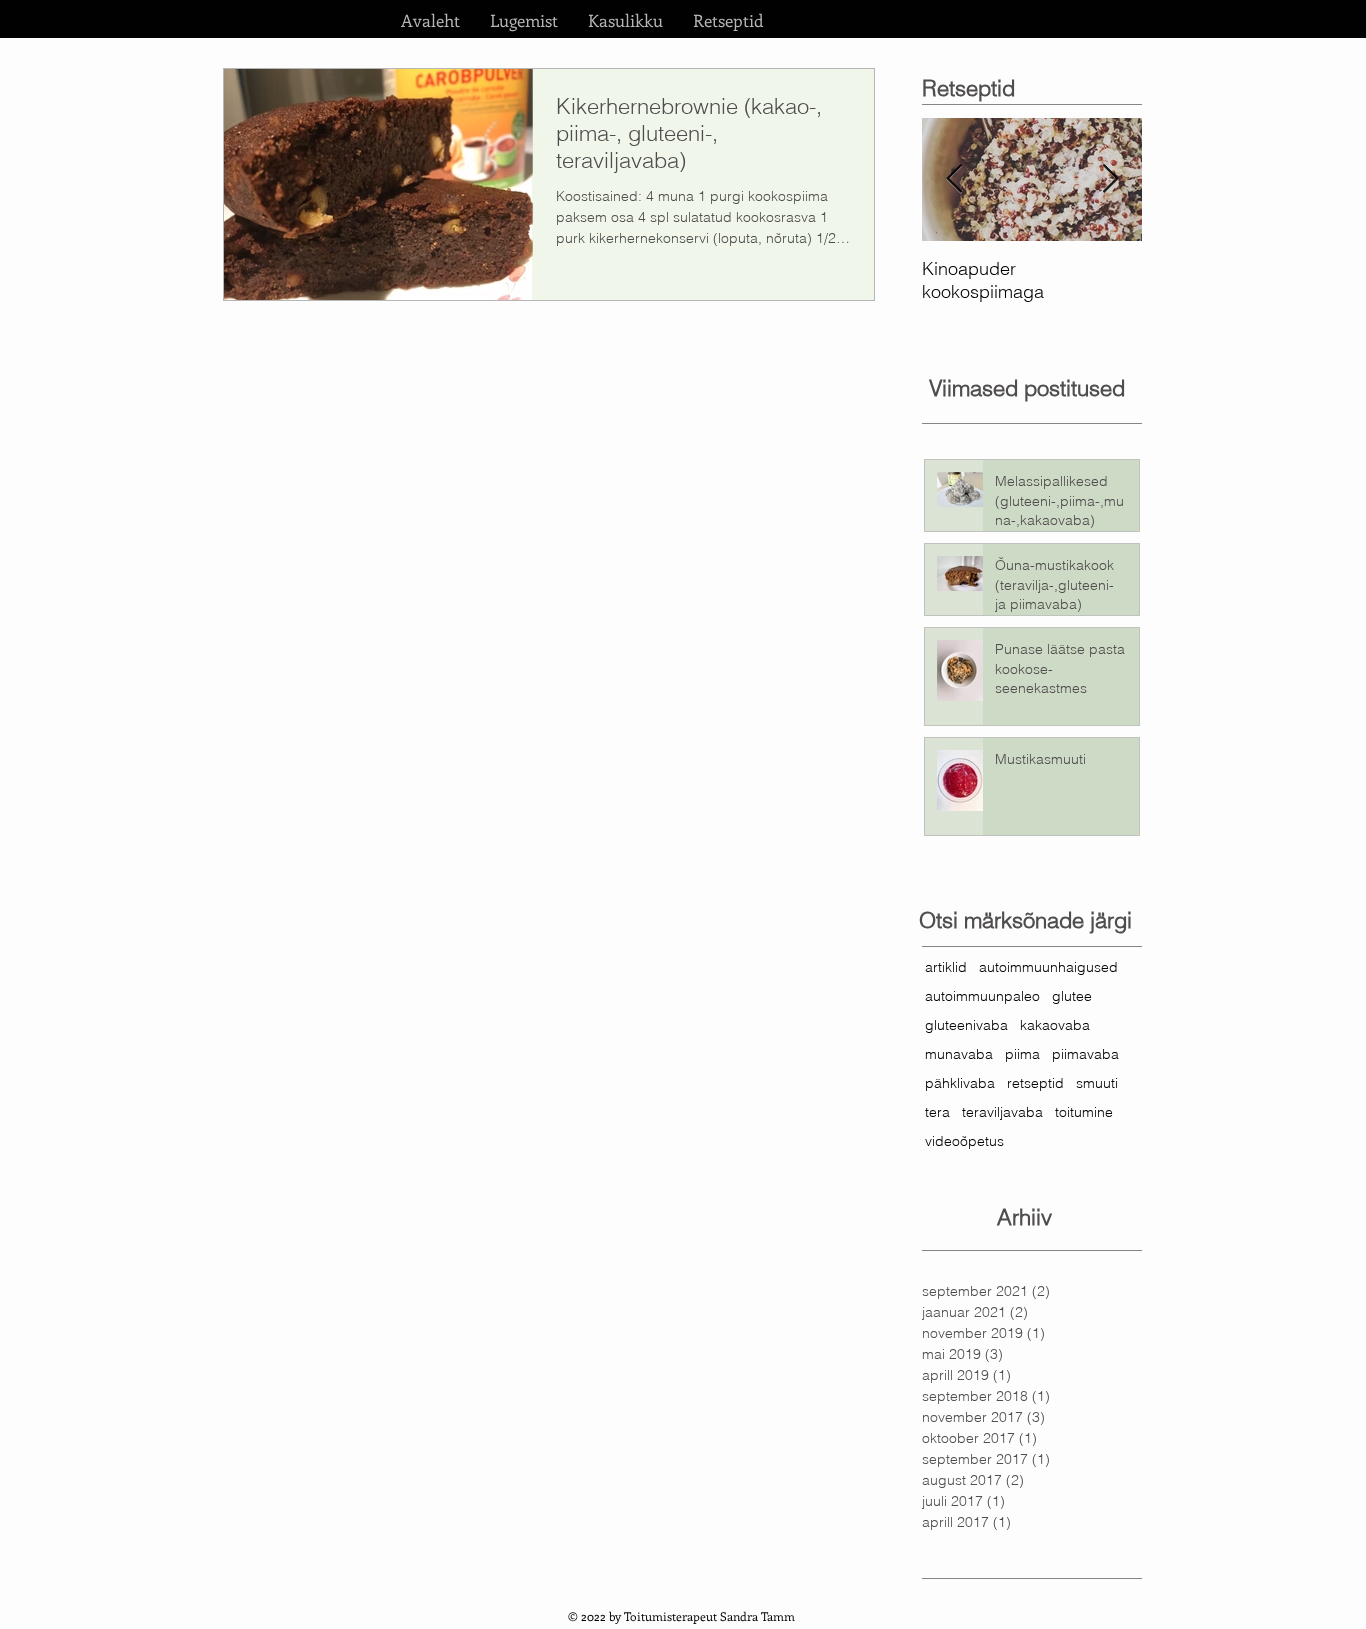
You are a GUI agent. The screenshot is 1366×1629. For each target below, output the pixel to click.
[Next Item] (1110, 179)
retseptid (1035, 1083)
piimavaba (1085, 1054)
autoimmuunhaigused (1048, 967)
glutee (1072, 996)
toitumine (1084, 1112)
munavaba (959, 1054)
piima (1022, 1054)
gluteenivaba (966, 1025)
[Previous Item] (954, 179)
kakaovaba (1055, 1025)
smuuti (1097, 1083)
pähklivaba (960, 1083)
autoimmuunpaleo (982, 996)
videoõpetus (964, 1141)
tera (937, 1112)
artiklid (946, 967)
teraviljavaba (1002, 1112)
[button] (524, 20)
